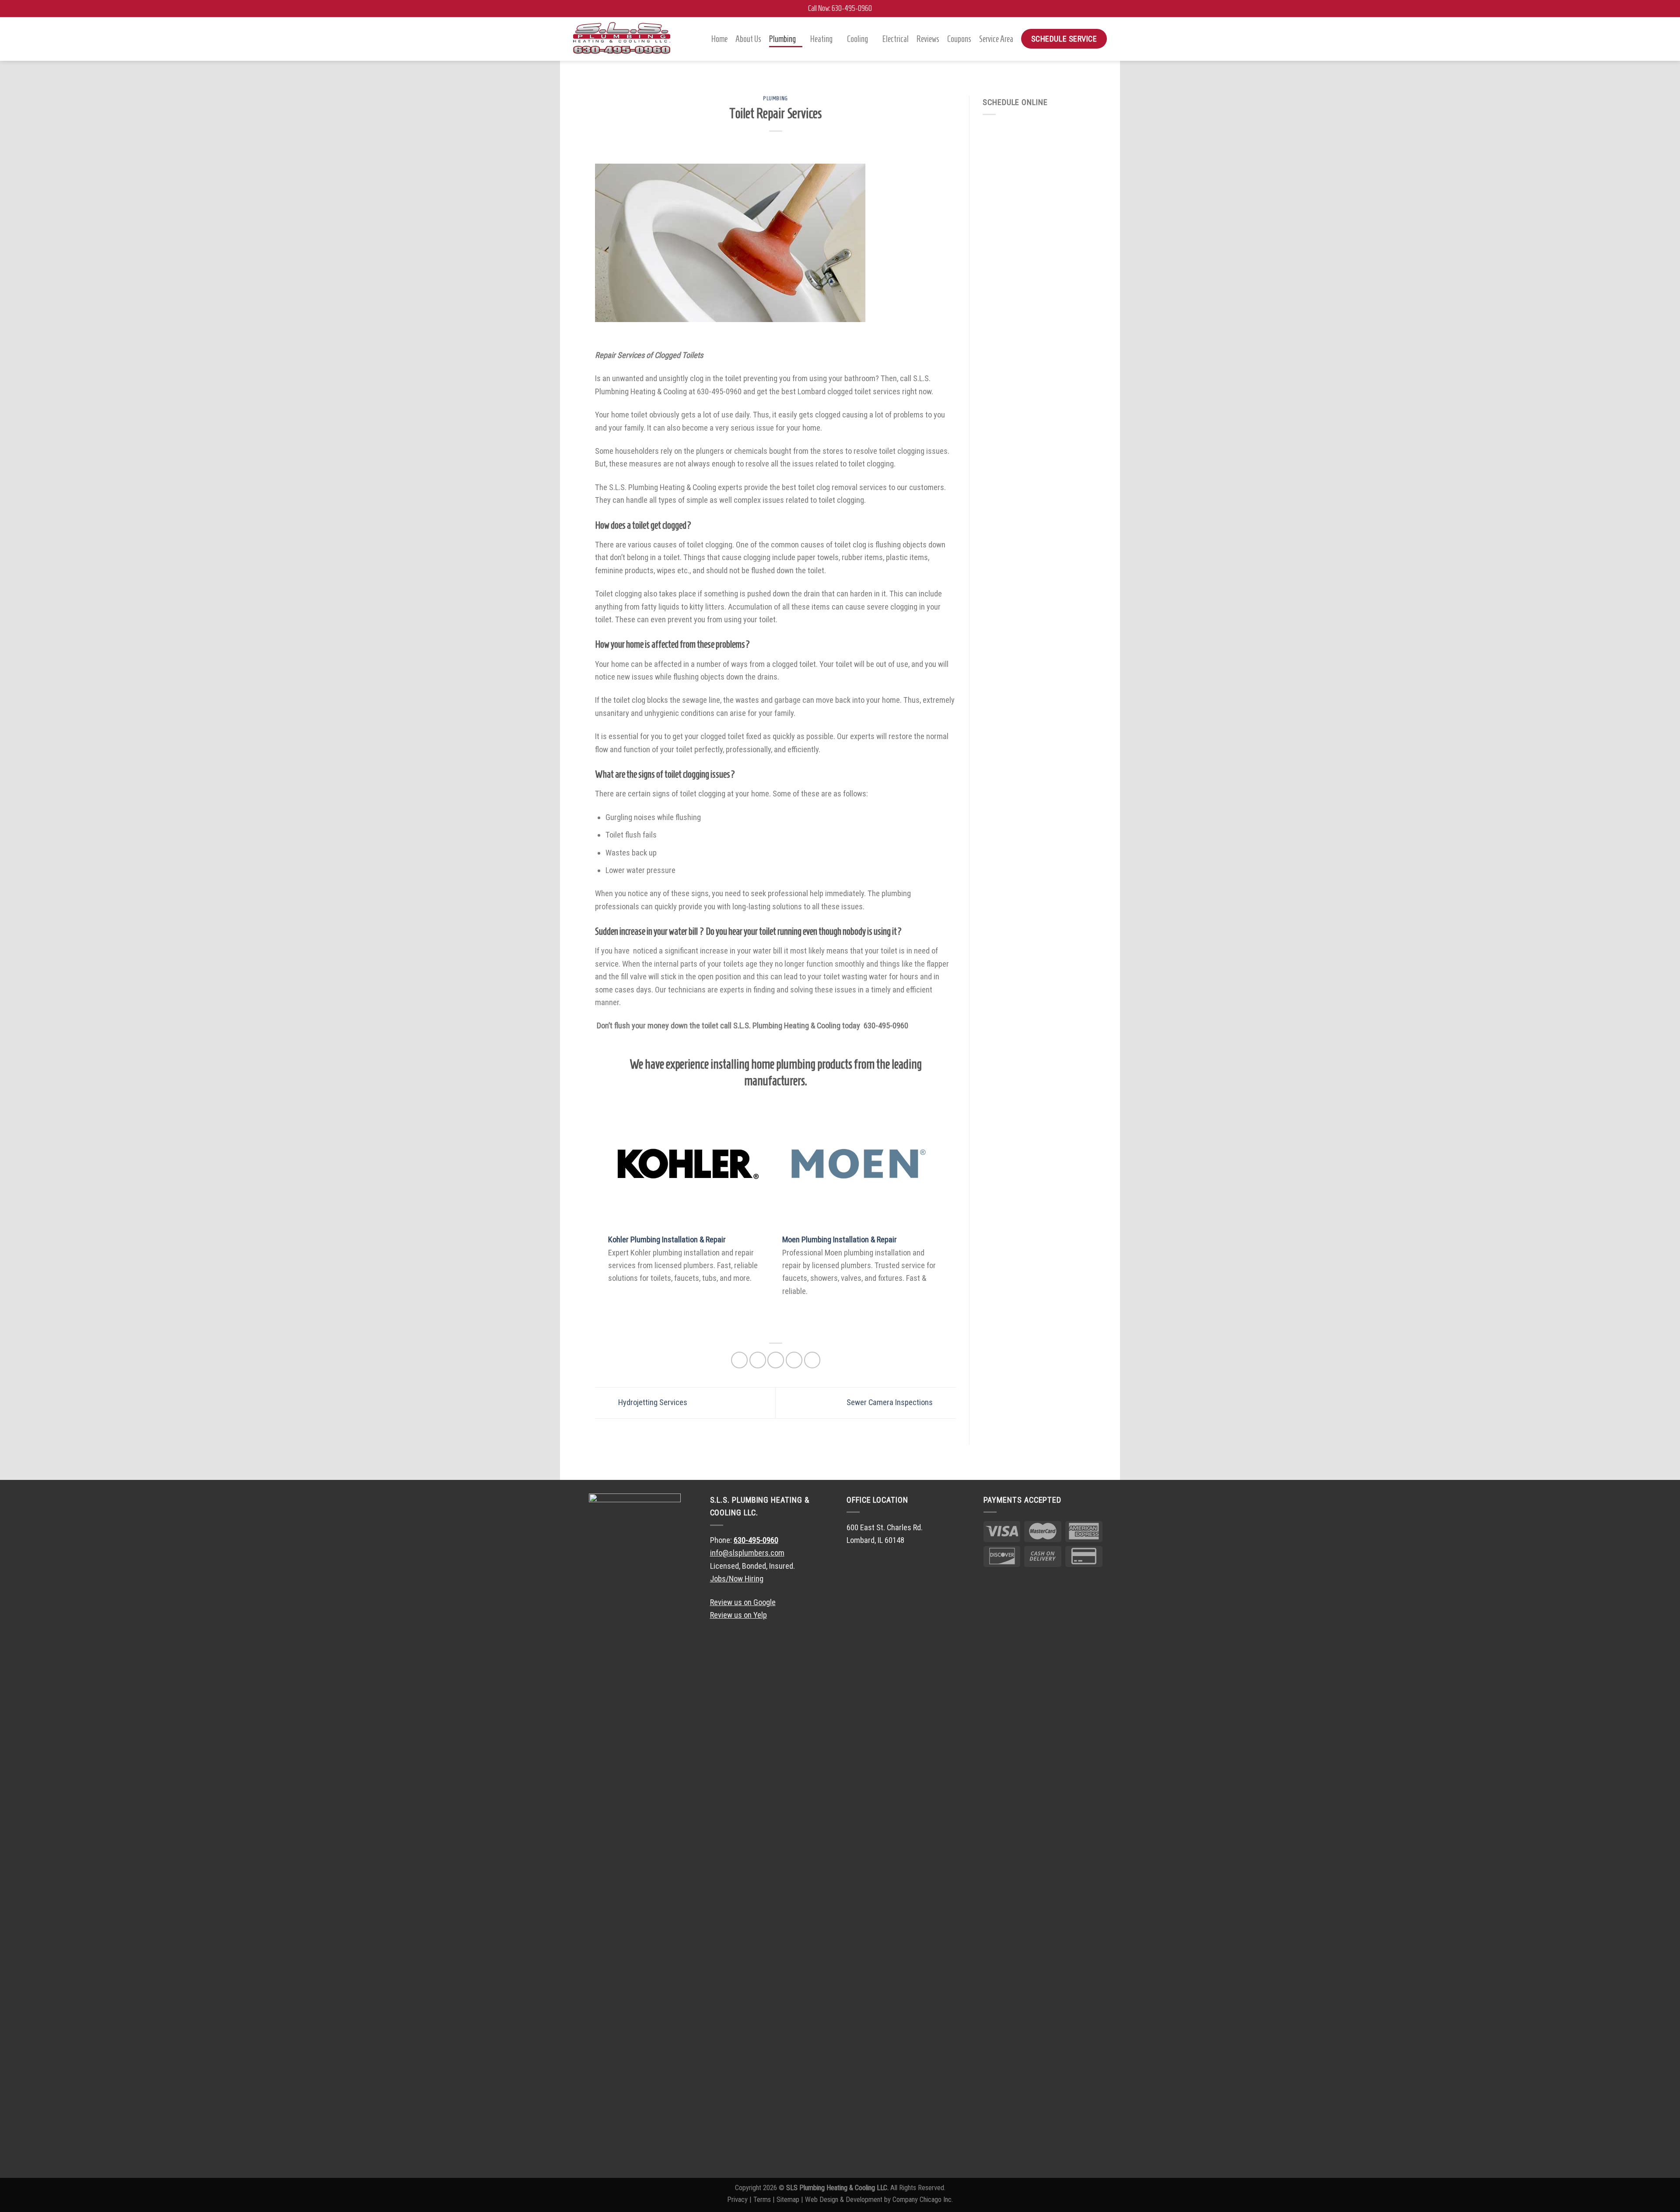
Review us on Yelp (738, 1615)
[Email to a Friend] (776, 1360)
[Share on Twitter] (758, 1360)
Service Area (996, 39)
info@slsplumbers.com (747, 1553)
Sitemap (788, 2200)
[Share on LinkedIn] (812, 1360)
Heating (821, 39)
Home (719, 39)
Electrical (896, 39)
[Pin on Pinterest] (794, 1360)
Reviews (928, 39)
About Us (748, 39)
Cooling (857, 39)
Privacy (737, 2200)
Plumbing (782, 39)
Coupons (959, 39)
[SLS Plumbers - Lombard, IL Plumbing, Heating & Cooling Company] (622, 39)
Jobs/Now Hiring (737, 1579)
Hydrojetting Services (652, 1402)
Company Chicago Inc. (923, 2200)
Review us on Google (743, 1602)
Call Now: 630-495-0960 (840, 8)
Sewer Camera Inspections (891, 1402)
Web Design (822, 2200)
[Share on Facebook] (739, 1360)
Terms (762, 2200)
